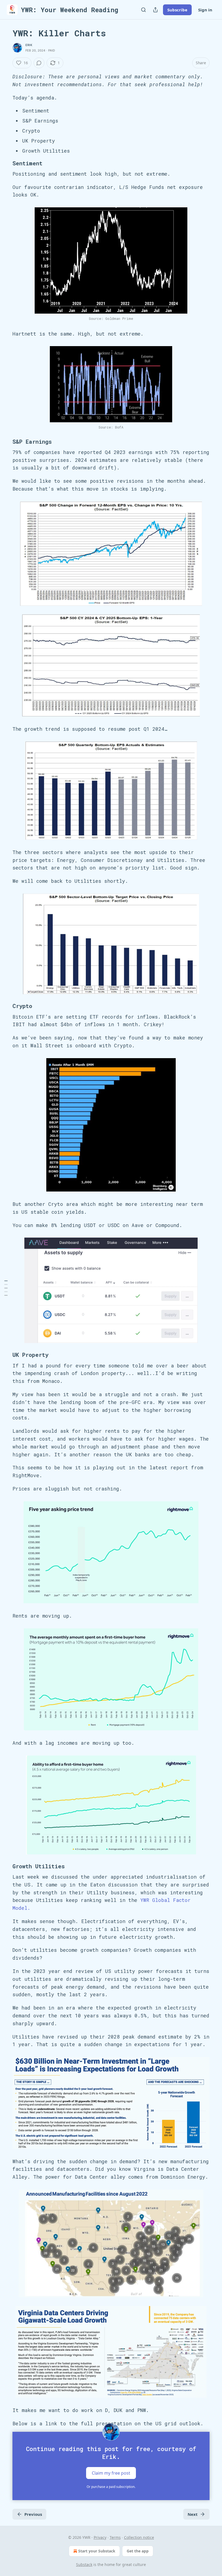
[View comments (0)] (39, 63)
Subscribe (177, 10)
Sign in (205, 10)
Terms (115, 2537)
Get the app (138, 2551)
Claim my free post (111, 2473)
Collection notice (139, 2537)
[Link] (5, 163)
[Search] (143, 10)
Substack (84, 2564)
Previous (33, 2514)
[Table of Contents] (6, 1288)
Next (193, 2514)
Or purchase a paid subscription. (111, 2487)
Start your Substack (97, 2551)
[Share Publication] (155, 10)
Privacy (100, 2537)
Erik (29, 45)
